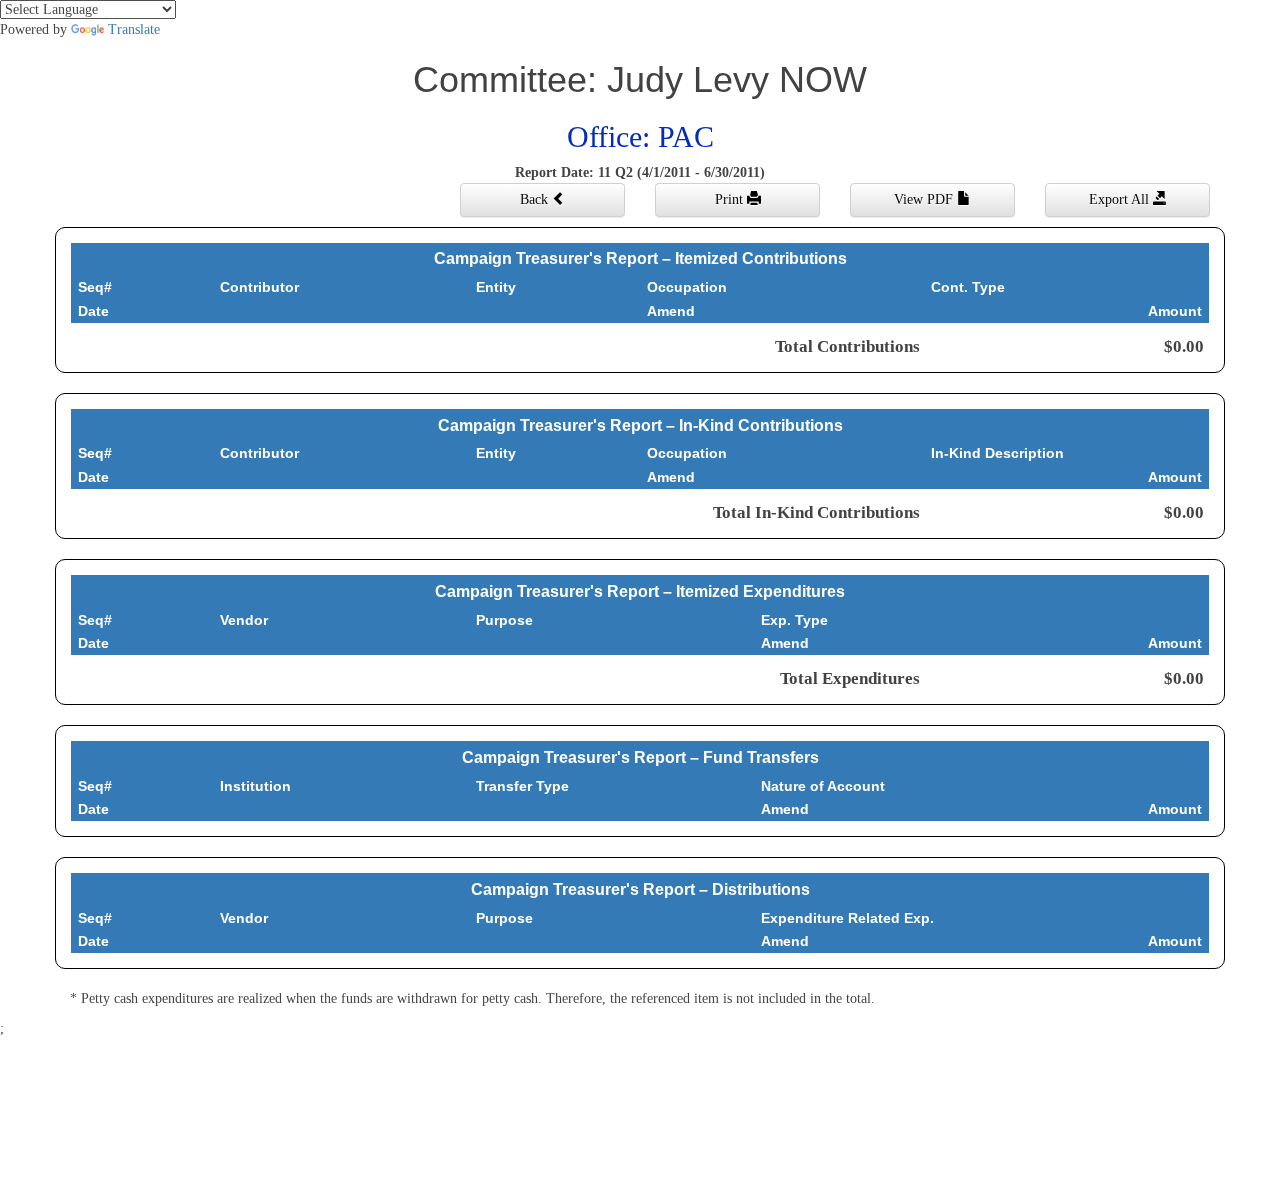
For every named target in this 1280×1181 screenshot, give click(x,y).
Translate (134, 29)
